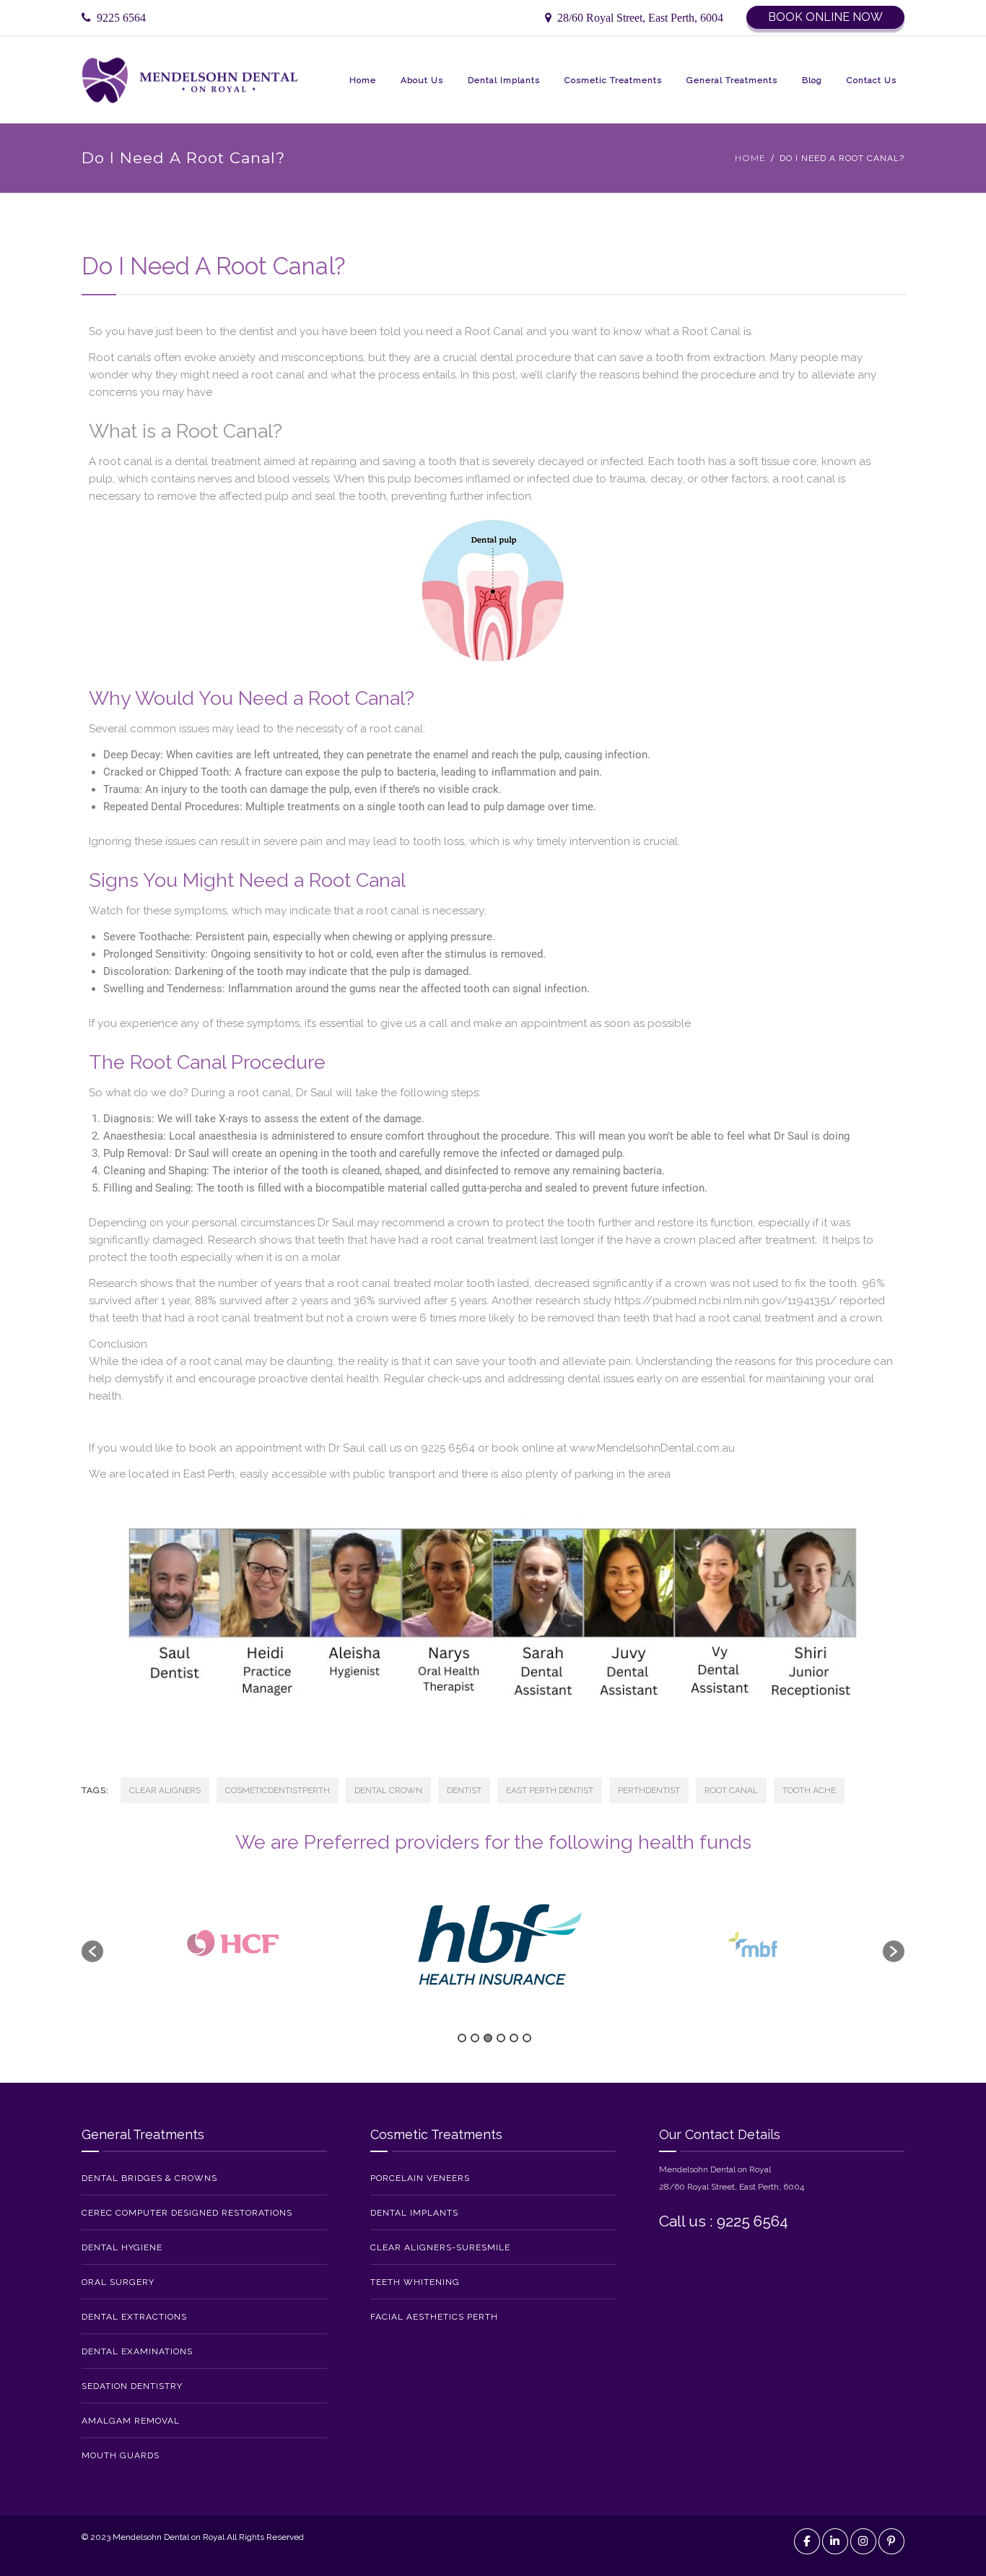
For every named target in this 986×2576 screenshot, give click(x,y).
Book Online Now (825, 17)
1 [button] (462, 2038)
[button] (92, 1951)
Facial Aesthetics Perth (434, 2317)
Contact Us (872, 80)
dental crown (388, 1790)
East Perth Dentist (550, 1790)
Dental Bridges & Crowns (149, 2178)
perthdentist (649, 1790)
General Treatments (732, 80)
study (597, 1301)
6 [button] (527, 2038)
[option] (234, 1944)
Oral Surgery (118, 2282)
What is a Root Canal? (186, 431)
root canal (264, 1093)
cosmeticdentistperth (278, 1790)
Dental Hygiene (122, 2247)
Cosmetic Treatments (613, 80)
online (538, 1448)
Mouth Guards (121, 2455)
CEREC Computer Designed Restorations (187, 2213)
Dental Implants (504, 80)
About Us (422, 80)
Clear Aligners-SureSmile (440, 2247)
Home (363, 80)
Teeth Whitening (415, 2282)
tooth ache (809, 1790)
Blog (812, 80)
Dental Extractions (134, 2317)
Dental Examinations (137, 2351)
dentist (464, 1790)
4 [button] (501, 2038)
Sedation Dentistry (132, 2386)
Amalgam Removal (131, 2421)
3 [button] (488, 2038)
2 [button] (475, 2038)
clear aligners (165, 1790)
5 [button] (514, 2038)
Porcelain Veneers (420, 2178)
